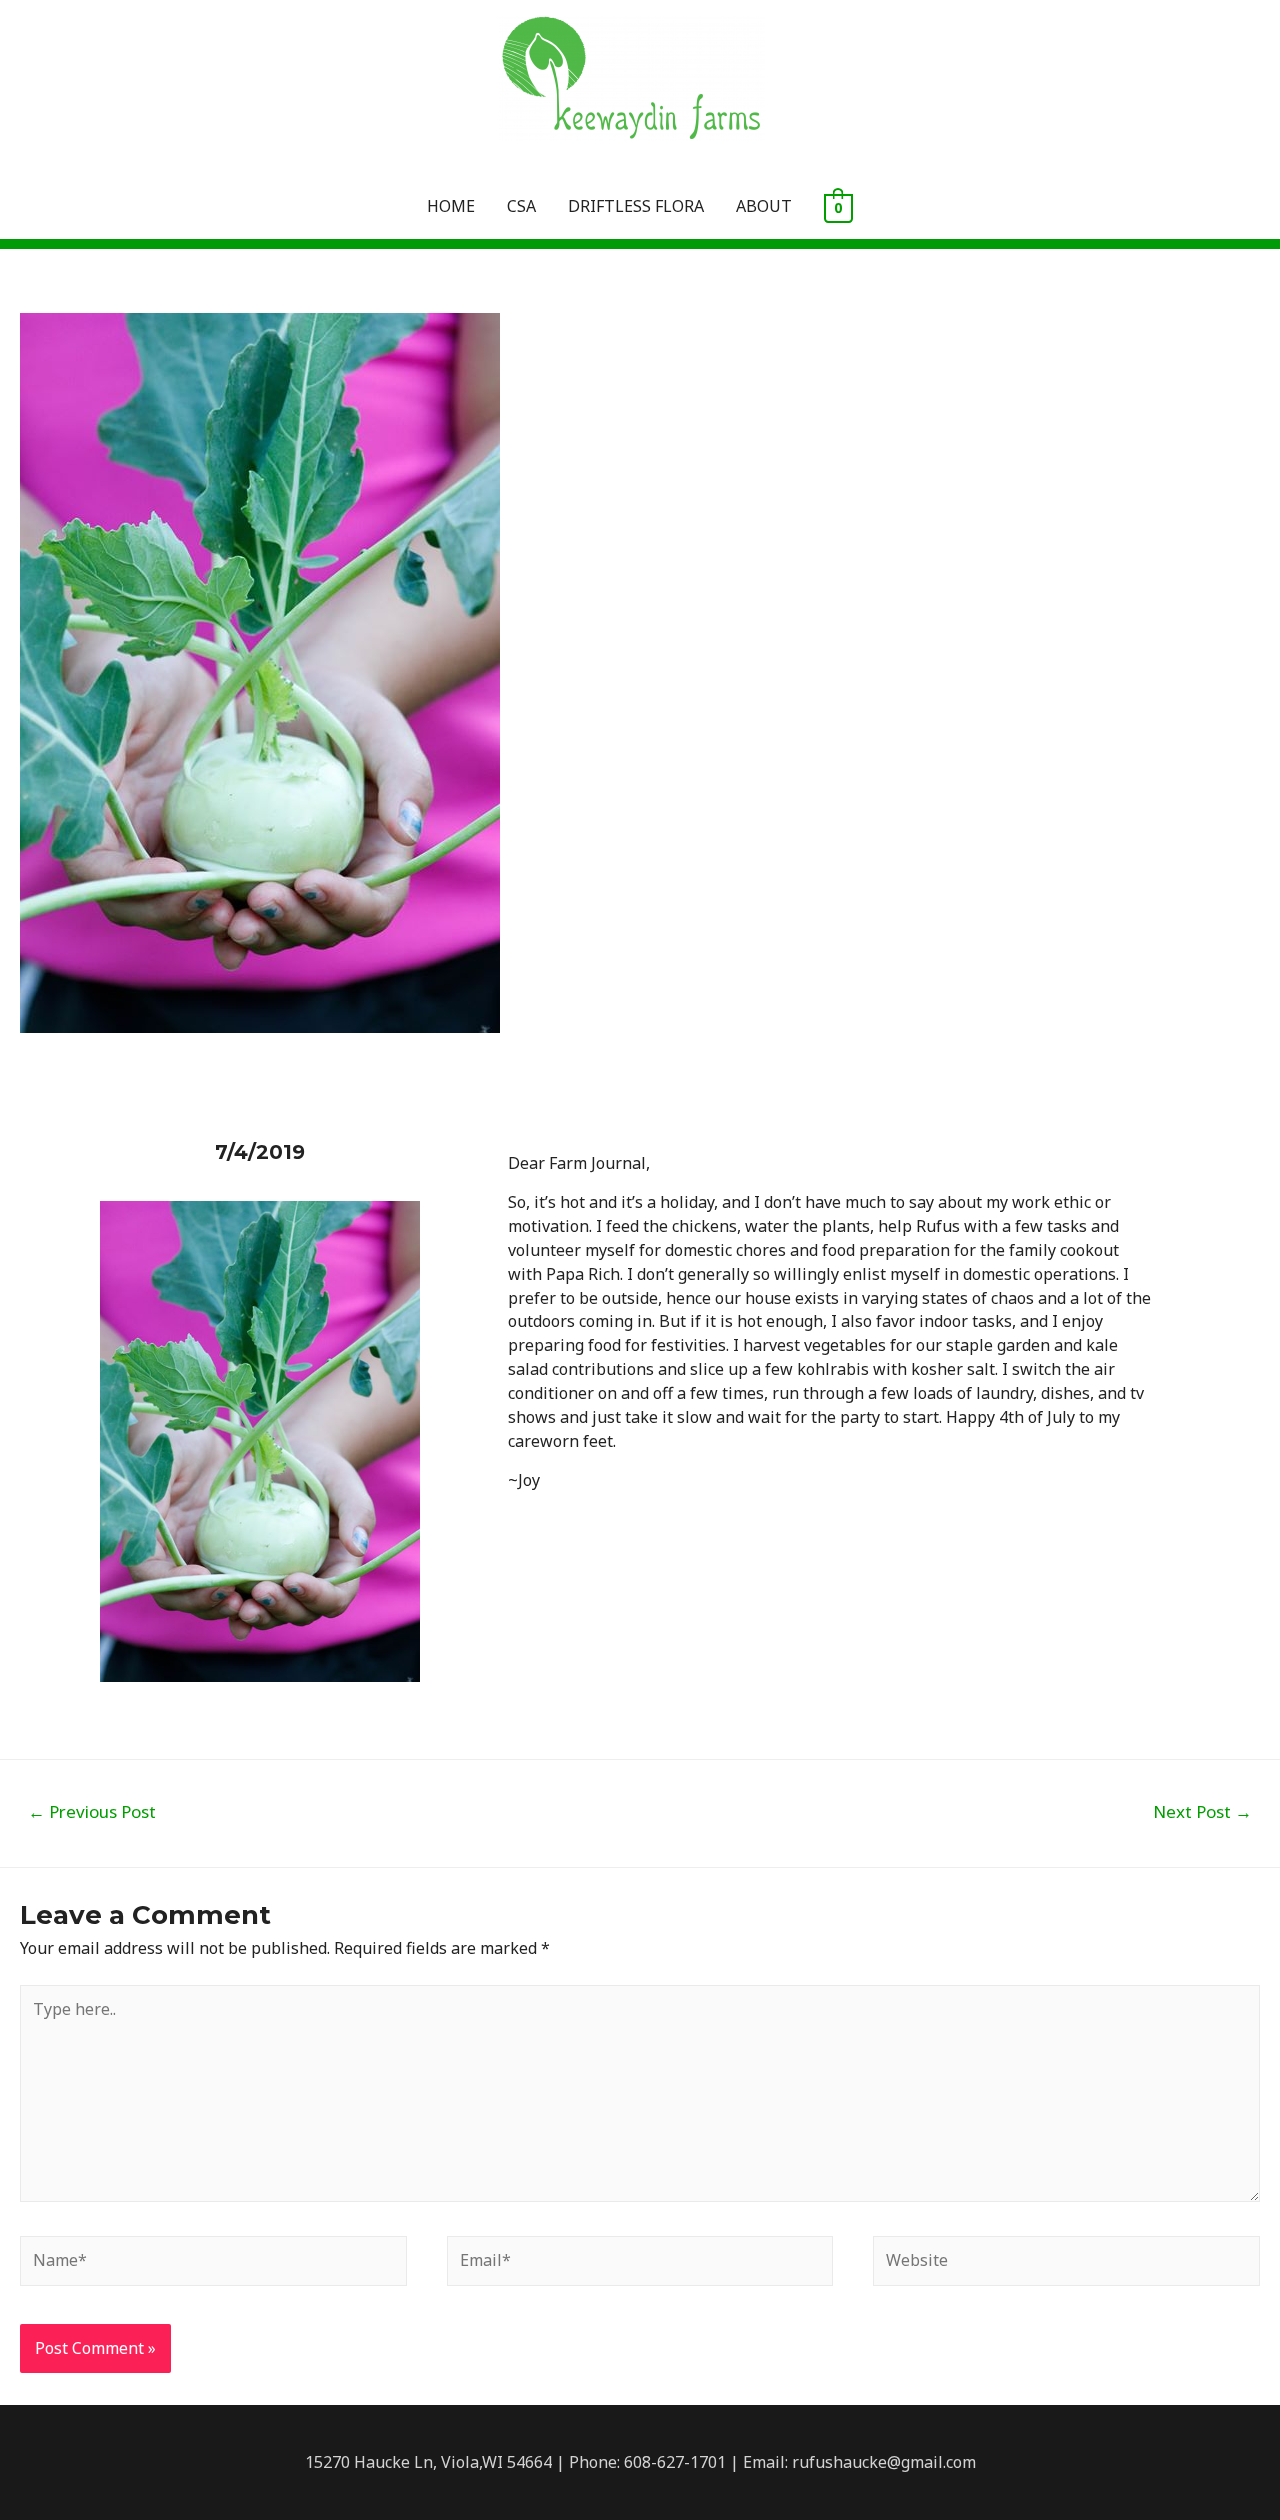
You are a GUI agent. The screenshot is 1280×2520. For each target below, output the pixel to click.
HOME (451, 206)
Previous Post (92, 1811)
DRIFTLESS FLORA (636, 206)
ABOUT (764, 206)
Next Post (1202, 1811)
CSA (521, 206)
